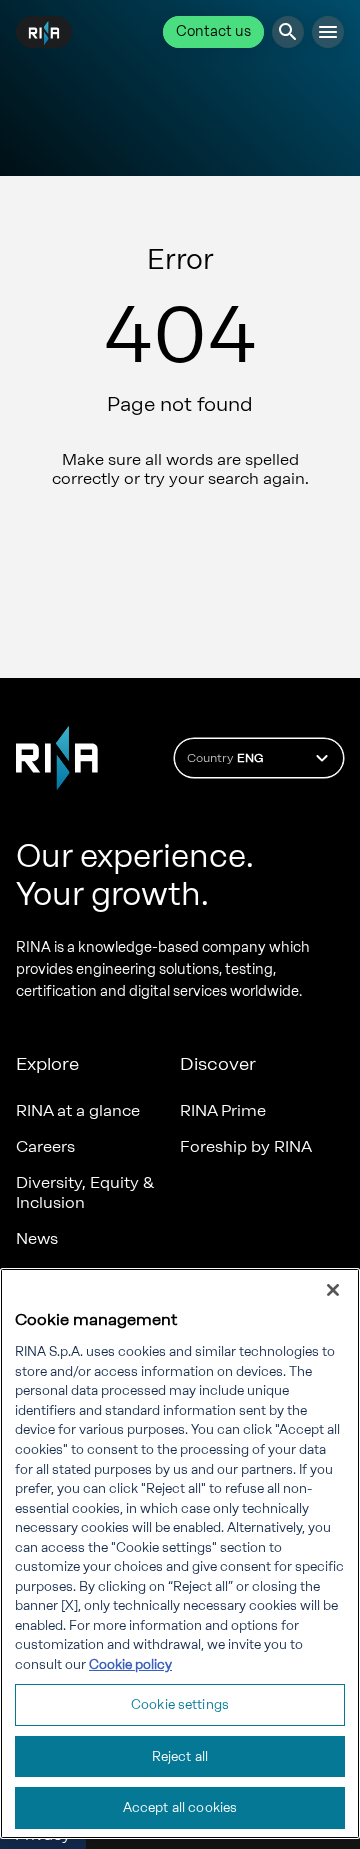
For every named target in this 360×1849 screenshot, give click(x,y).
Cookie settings (180, 1704)
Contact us (213, 31)
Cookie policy (130, 1664)
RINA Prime (223, 1110)
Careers (45, 1146)
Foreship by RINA (246, 1146)
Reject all (180, 1756)
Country (225, 758)
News (37, 1238)
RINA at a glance (78, 1110)
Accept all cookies (180, 1807)
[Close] (333, 1290)
